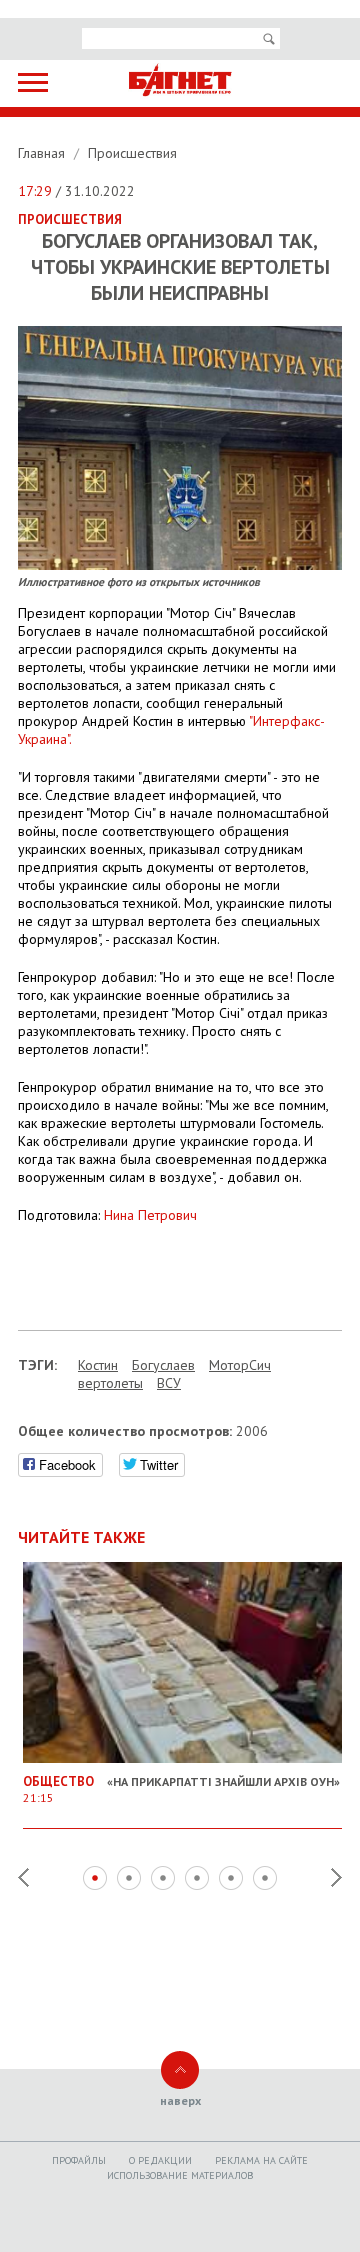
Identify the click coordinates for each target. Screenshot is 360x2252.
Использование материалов (180, 2175)
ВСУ (169, 1383)
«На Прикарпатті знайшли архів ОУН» (181, 1789)
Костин (98, 1365)
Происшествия (132, 153)
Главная (43, 153)
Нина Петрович (150, 1215)
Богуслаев (163, 1365)
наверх (180, 2100)
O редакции (160, 2160)
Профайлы (79, 2160)
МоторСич (240, 1365)
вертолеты (110, 1383)
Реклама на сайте (261, 2160)
